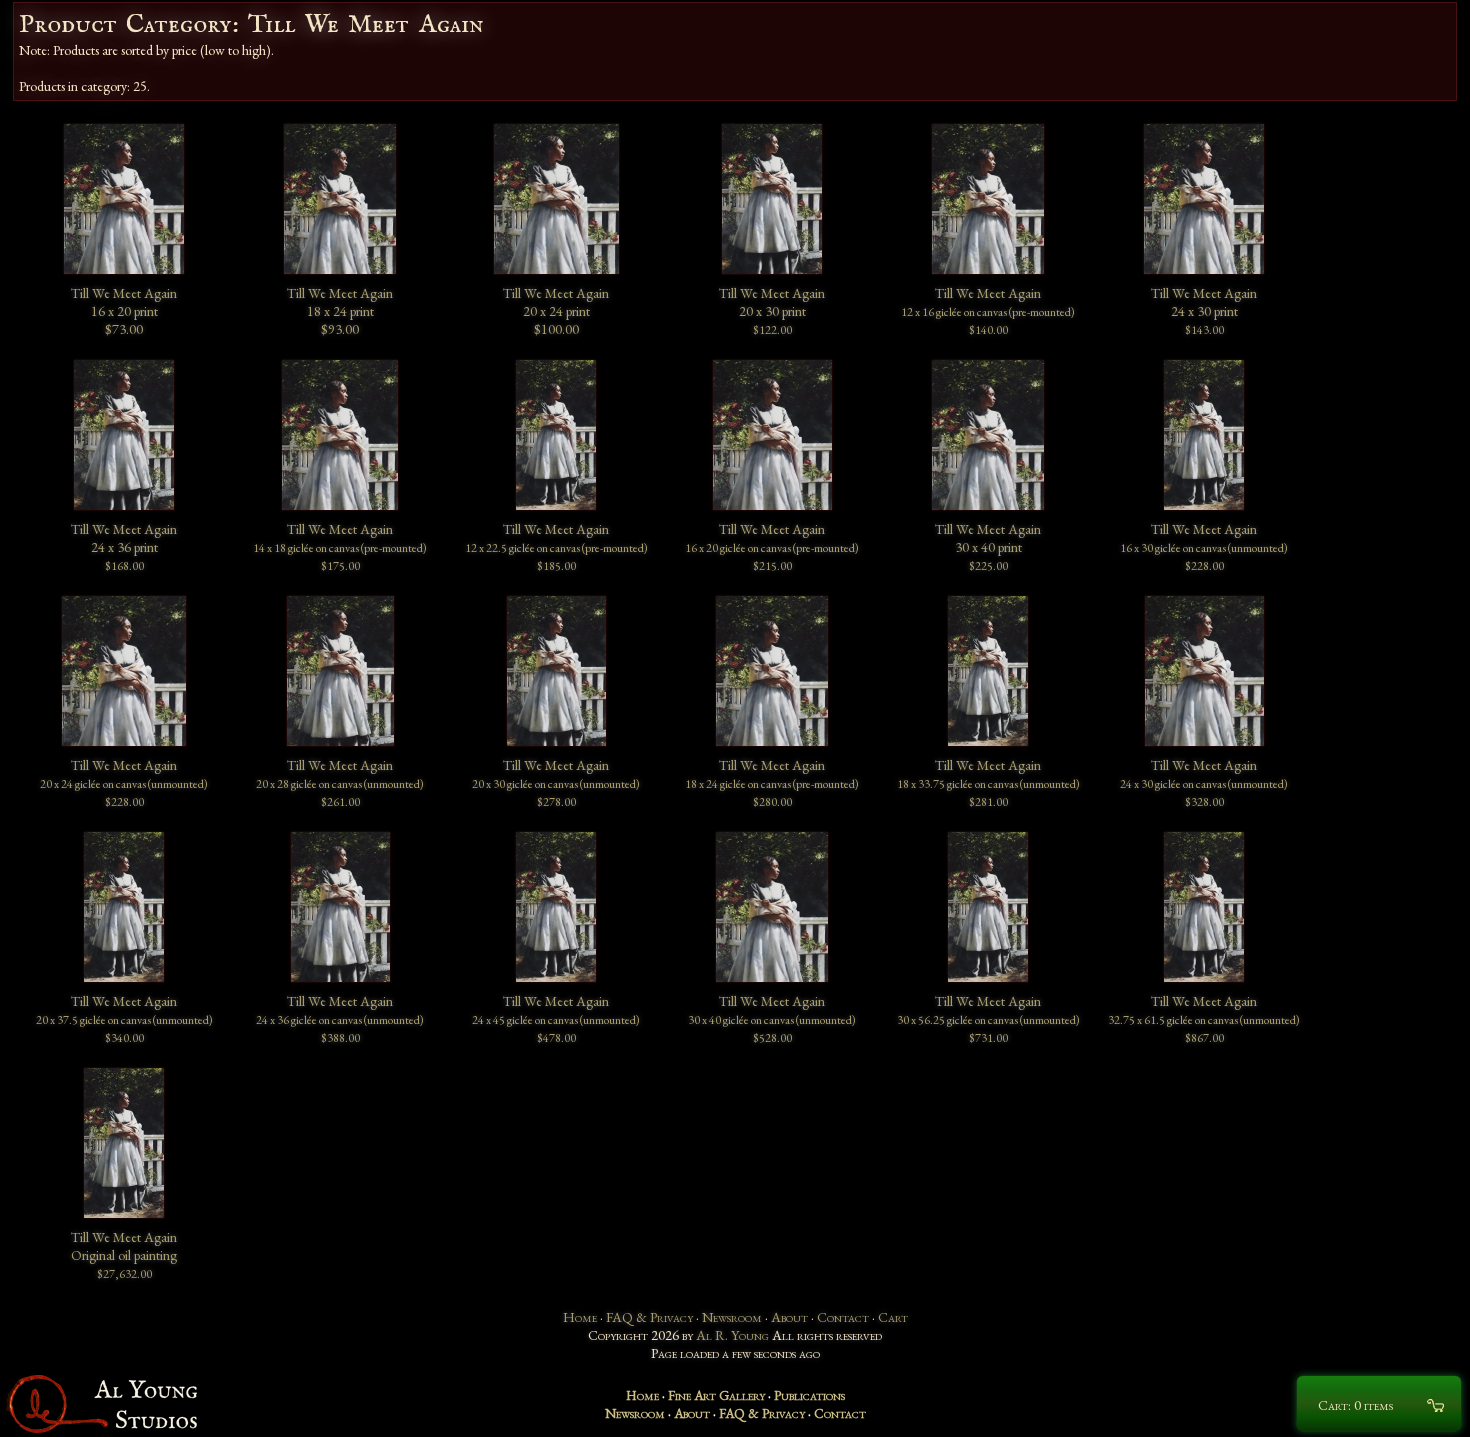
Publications (809, 1395)
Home (580, 1317)
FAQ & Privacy (649, 1317)
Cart (893, 1317)
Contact (843, 1317)
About (789, 1317)
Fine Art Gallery (716, 1395)
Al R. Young (732, 1335)
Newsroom (732, 1317)
